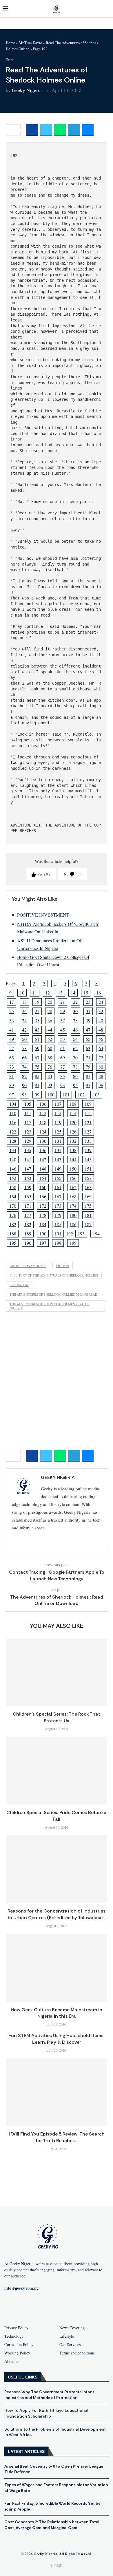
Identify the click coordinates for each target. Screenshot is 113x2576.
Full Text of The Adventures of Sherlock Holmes (54, 1275)
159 (28, 1187)
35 (37, 1020)
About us (12, 2361)
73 (12, 1067)
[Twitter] (66, 2307)
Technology (14, 2336)
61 (63, 1048)
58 (24, 1048)
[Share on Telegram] (74, 130)
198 (58, 1243)
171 (28, 1206)
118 (43, 1122)
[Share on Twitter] (46, 130)
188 (13, 1234)
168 (73, 1196)
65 (12, 1057)
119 (58, 1122)
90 (24, 1085)
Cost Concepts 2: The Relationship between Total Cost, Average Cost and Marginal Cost (52, 2525)
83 (37, 1076)
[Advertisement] (57, 1382)
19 (37, 1002)
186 (73, 1224)
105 (28, 1104)
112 (43, 1113)
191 (58, 1234)
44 (50, 1030)
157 (88, 1178)
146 (13, 1169)
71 (88, 1057)
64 (101, 1048)
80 (101, 1067)
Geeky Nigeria (27, 90)
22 (75, 1002)
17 (12, 1002)
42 (24, 1030)
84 (50, 1076)
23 (88, 1002)
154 (43, 1178)
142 (43, 1159)
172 (43, 1206)
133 (88, 1141)
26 (24, 1011)
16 (99, 993)
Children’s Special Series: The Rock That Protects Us (57, 1717)
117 (28, 1122)
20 (50, 1002)
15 (86, 993)
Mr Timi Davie (30, 43)
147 (28, 1169)
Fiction (63, 1266)
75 (37, 1067)
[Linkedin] (84, 2307)
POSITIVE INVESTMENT (43, 915)
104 (13, 1104)
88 (101, 1076)
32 (101, 1011)
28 (50, 1011)
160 (43, 1187)
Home (10, 43)
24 (101, 1002)
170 (13, 1206)
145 (88, 1159)
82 (24, 1076)
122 (13, 1132)
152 (13, 1178)
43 (37, 1030)
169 (88, 1196)
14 (73, 993)
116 (13, 1122)
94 (75, 1085)
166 (43, 1196)
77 (63, 1067)
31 (88, 1011)
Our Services (70, 2345)
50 (24, 1039)
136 (43, 1150)
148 (43, 1169)
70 (75, 1057)
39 (88, 1020)
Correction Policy (19, 2345)
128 (13, 1141)
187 (88, 1224)
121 (88, 1122)
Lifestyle (67, 2336)
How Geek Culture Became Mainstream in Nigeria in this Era (57, 2013)
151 (88, 1169)
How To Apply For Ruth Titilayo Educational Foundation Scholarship (46, 2413)
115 (88, 1113)
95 (88, 1085)
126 (73, 1132)
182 (13, 1224)
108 (73, 1104)
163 (88, 1187)
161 (58, 1187)
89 (12, 1085)
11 (35, 993)
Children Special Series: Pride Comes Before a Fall (57, 1816)
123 (28, 1132)
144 (73, 1159)
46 (75, 1030)
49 (12, 1039)
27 (37, 1011)
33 (12, 1020)
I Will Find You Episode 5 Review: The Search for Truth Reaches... (57, 2137)
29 (63, 1011)
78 (75, 1067)
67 (37, 1057)
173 (58, 1206)
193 (81, 1234)
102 (81, 1095)
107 (58, 1104)
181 (88, 1215)
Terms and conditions (77, 2353)
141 (28, 1159)
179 (58, 1215)
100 (51, 1095)
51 (37, 1039)
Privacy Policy (16, 2328)
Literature (19, 1285)
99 (37, 1095)
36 (50, 1020)
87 (88, 1076)
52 (50, 1039)
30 (75, 1011)
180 (73, 1215)
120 (73, 1122)
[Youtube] (47, 2307)
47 (88, 1030)
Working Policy (17, 2353)
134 (13, 1150)
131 (58, 1141)
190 (43, 1234)
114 (73, 1113)
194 (96, 1234)
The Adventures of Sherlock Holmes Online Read (53, 1294)
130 (43, 1141)
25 (12, 1011)
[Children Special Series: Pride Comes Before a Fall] (57, 1771)
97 (12, 1095)
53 (63, 1039)
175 (88, 1206)
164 (13, 1196)
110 (13, 1113)
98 (24, 1095)
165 (28, 1196)
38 (75, 1020)
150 (73, 1169)
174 (73, 1206)
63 (88, 1048)
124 (43, 1132)
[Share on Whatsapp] (60, 130)
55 (88, 1039)
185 (58, 1224)
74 (24, 1067)
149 (58, 1169)
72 (101, 1057)
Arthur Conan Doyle (28, 1266)
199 (73, 1243)
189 (28, 1234)
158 (13, 1187)
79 (88, 1067)
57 (12, 1048)
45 (63, 1030)
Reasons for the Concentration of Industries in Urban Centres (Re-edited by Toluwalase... (57, 1914)
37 (63, 1020)
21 (63, 1002)
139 (88, 1150)
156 (73, 1178)
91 (37, 1085)
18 (24, 1002)
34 (24, 1020)
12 (48, 993)
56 (101, 1039)
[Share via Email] (88, 130)
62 (75, 1048)
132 (73, 1141)
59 (37, 1048)
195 (13, 1243)
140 (13, 1159)
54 (75, 1039)
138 (73, 1150)
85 (63, 1076)
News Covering (72, 2328)
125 (58, 1132)
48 (101, 1030)
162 (73, 1187)
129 (28, 1141)
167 (58, 1196)
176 (13, 1215)
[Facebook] (29, 2307)
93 (63, 1085)
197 (43, 1243)
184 (43, 1224)
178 (43, 1215)
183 (28, 1224)
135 (28, 1150)
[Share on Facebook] (32, 130)
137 (58, 1150)
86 (75, 1076)
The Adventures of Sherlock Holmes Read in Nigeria (49, 1306)
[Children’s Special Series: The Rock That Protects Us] (57, 1672)
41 (12, 1030)
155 (58, 1178)
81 (12, 1076)
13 (60, 993)
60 (50, 1048)
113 (58, 1113)
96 (101, 1085)
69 (63, 1057)
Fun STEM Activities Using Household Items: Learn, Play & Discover (57, 2039)
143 (58, 1159)
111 (28, 1113)
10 (22, 993)
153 (28, 1178)
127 (88, 1132)
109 (88, 1104)
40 (101, 1020)
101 (66, 1095)
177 (28, 1215)
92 (50, 1085)
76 (50, 1067)
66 (24, 1057)
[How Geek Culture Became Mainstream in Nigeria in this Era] (57, 1968)
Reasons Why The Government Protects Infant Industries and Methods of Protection (49, 2395)
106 (43, 1104)
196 (28, 1243)
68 (50, 1057)
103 (96, 1095)
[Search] (107, 9)
